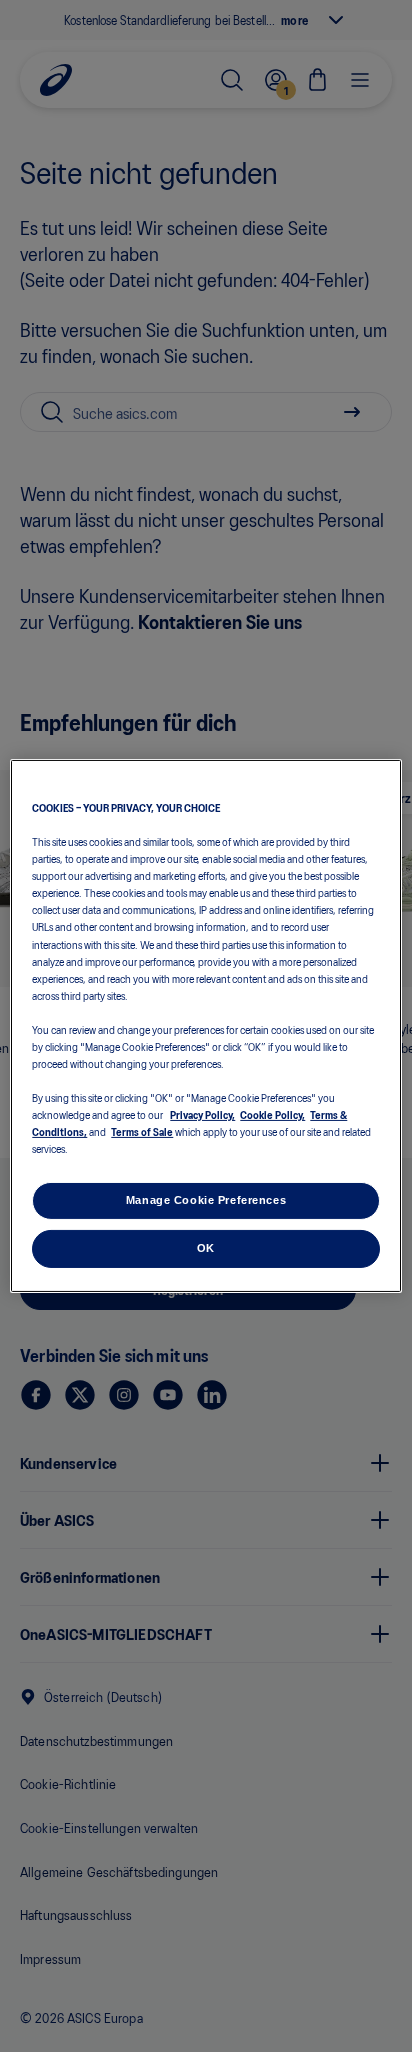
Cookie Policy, (272, 1114)
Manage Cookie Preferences (206, 1200)
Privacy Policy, (202, 1114)
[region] (205, 1026)
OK (206, 1248)
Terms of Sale (142, 1131)
